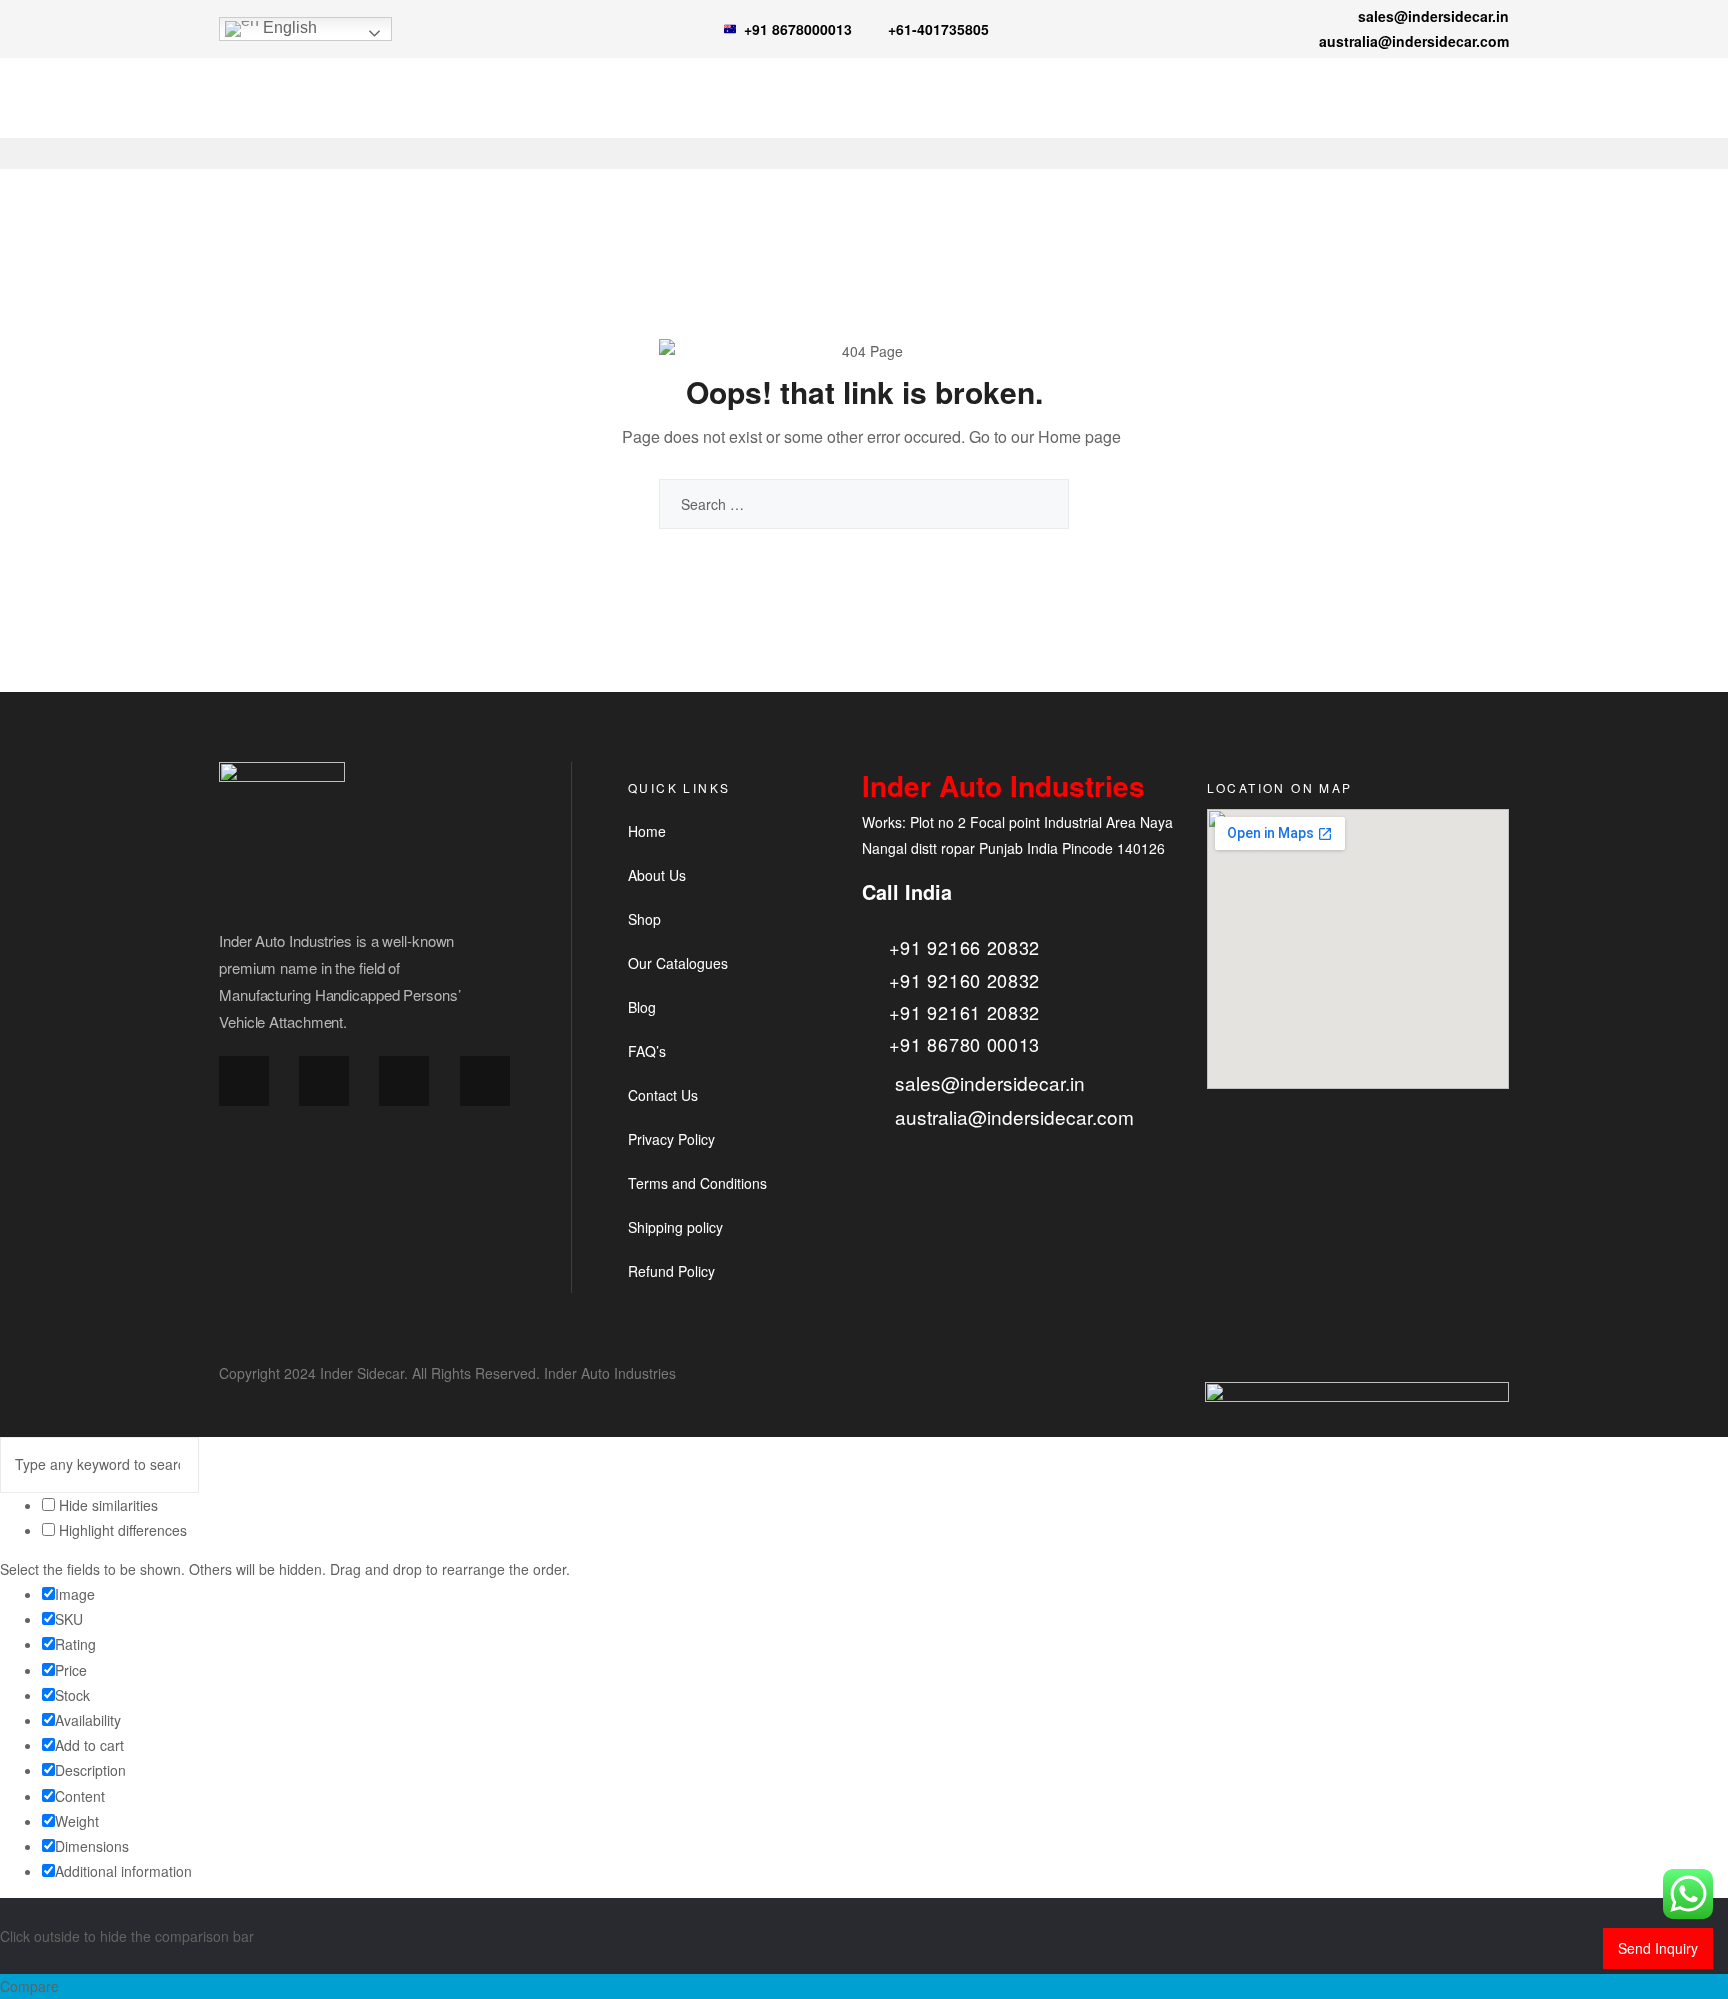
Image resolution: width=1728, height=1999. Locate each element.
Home (647, 831)
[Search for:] (864, 504)
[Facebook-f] (244, 1081)
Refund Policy (671, 1271)
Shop (644, 919)
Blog (642, 1007)
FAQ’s (647, 1051)
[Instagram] (324, 1081)
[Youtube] (485, 1081)
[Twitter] (404, 1081)
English (288, 27)
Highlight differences (121, 1530)
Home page (1079, 436)
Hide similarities (106, 1505)
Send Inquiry (1658, 1948)
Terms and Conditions (697, 1183)
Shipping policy (675, 1227)
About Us (657, 875)
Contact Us (663, 1095)
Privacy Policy (671, 1139)
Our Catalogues (678, 963)
